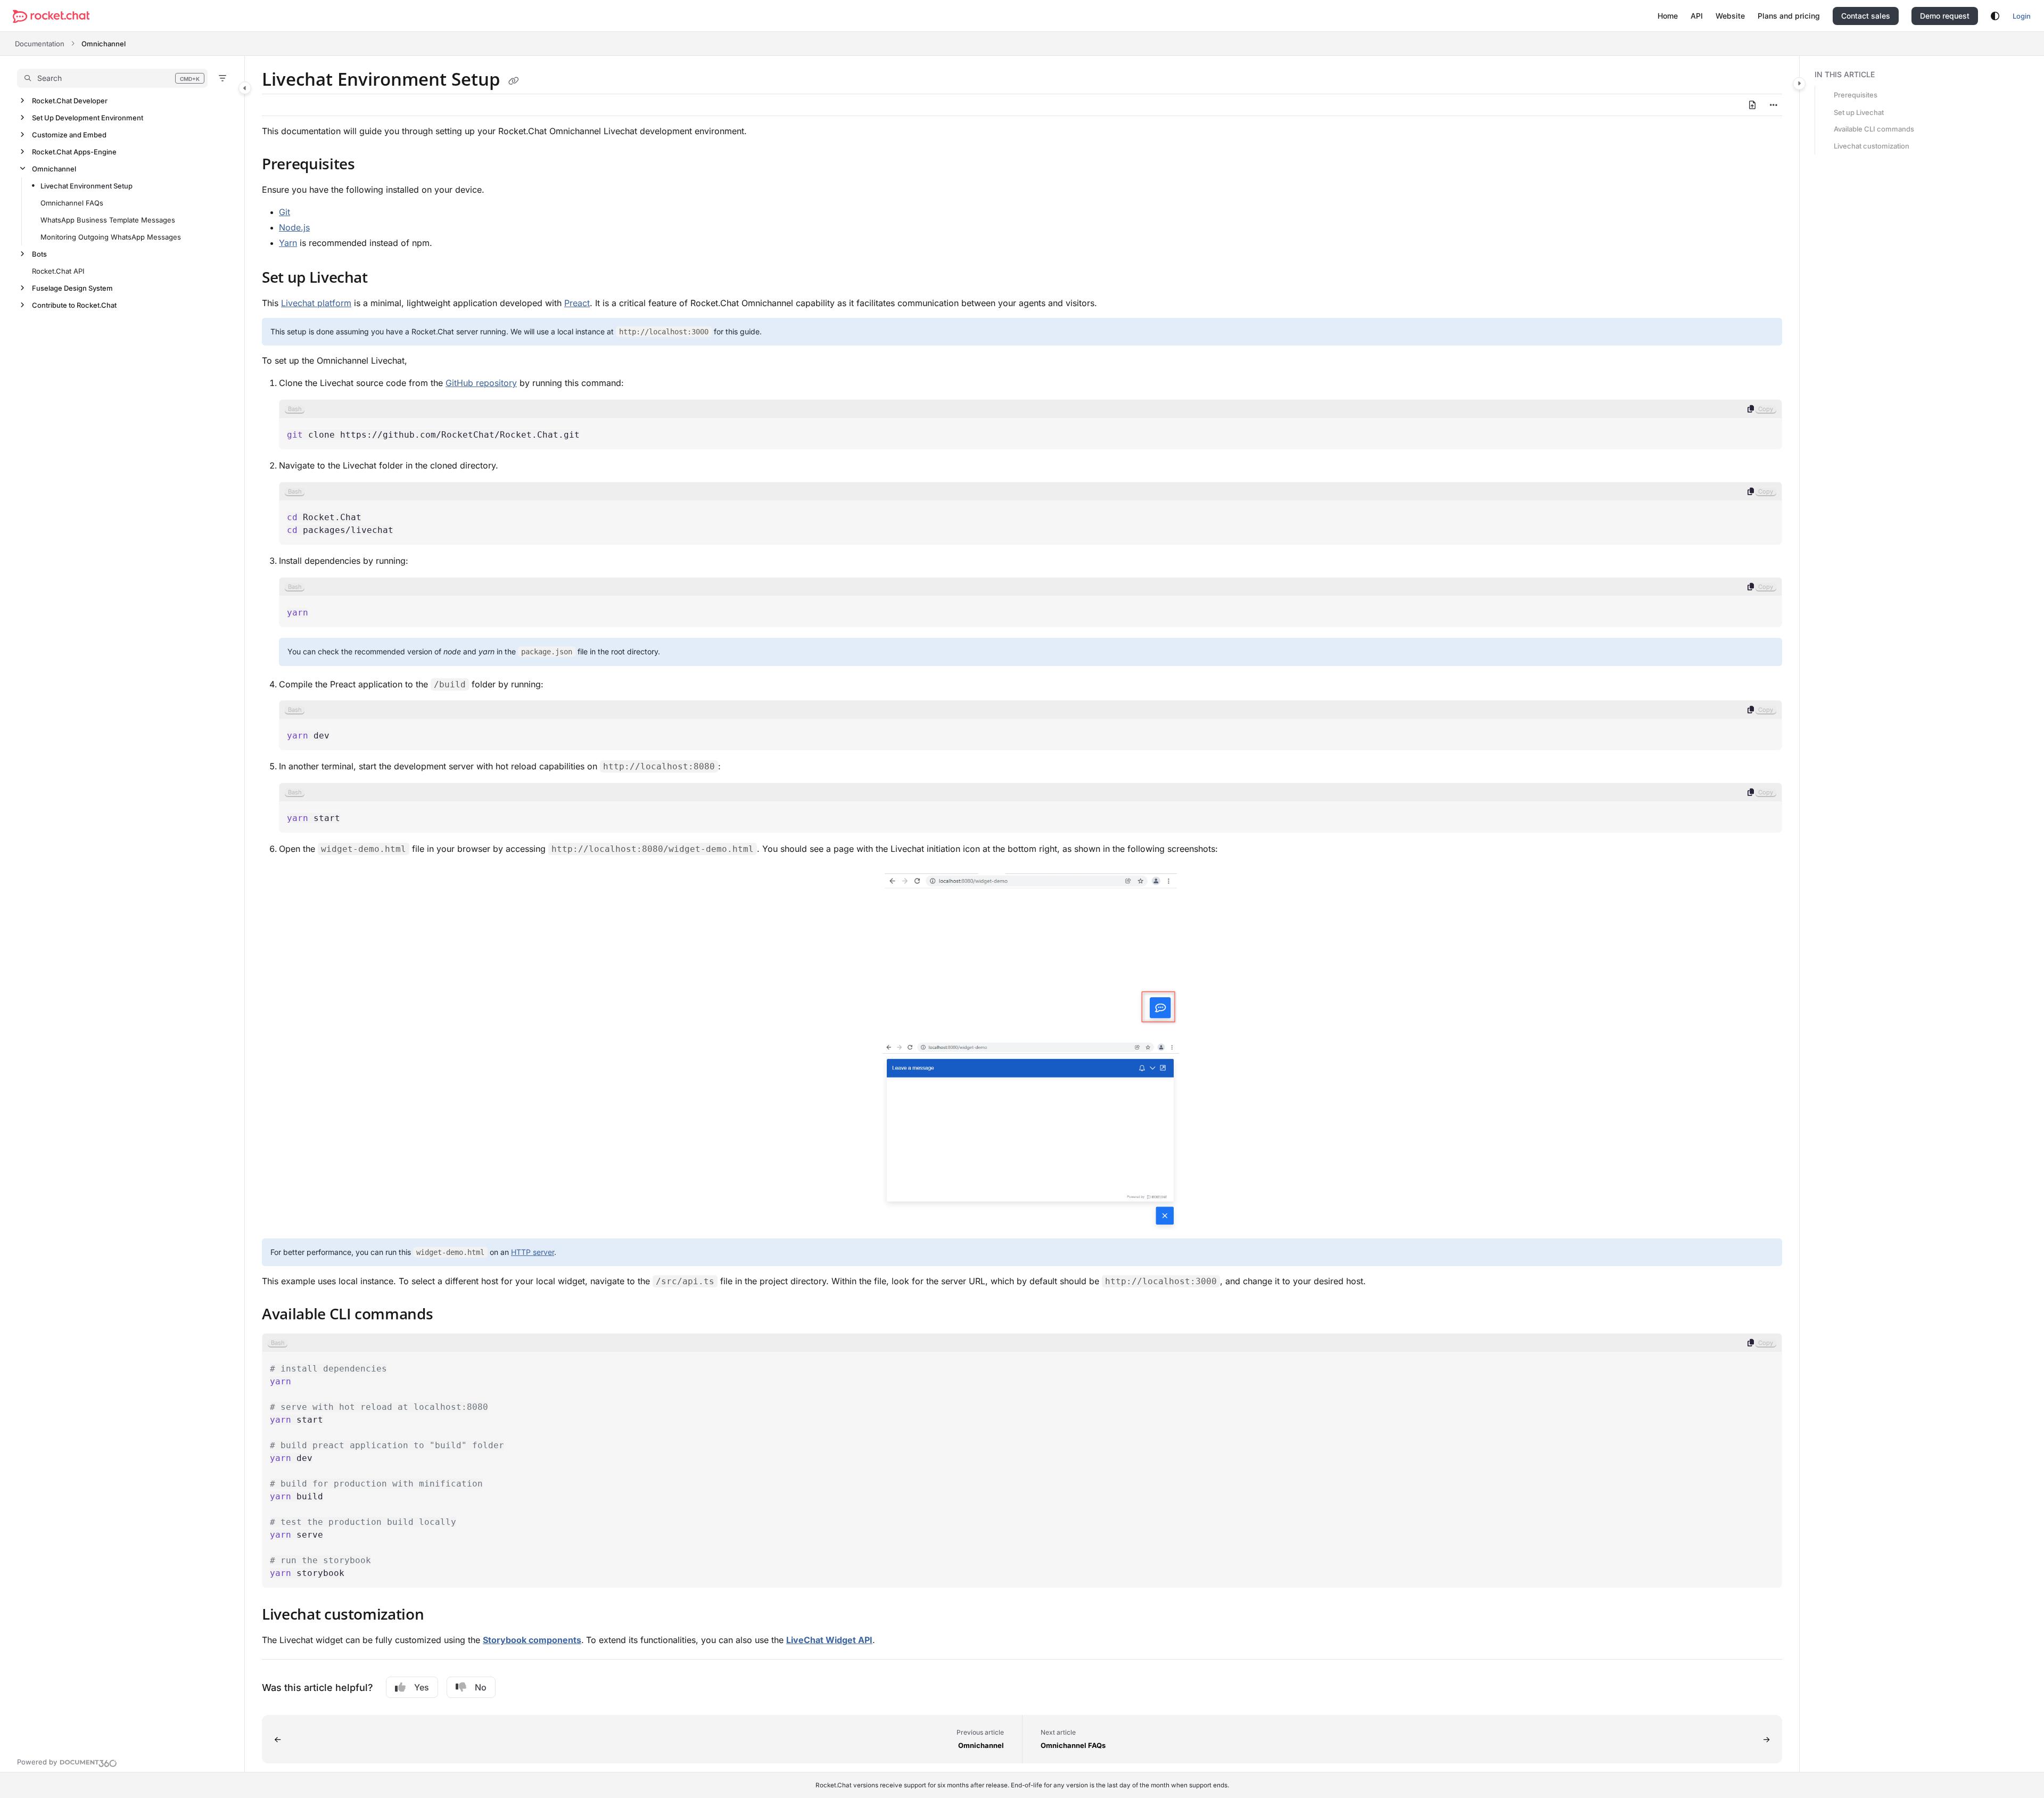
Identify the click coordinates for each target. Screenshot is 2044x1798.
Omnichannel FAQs (72, 203)
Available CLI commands (1874, 129)
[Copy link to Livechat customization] (441, 1616)
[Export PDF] (1752, 105)
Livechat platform (316, 303)
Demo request (1945, 16)
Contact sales (1866, 16)
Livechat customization (1872, 146)
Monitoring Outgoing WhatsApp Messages (111, 237)
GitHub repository (481, 383)
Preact (577, 303)
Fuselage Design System (72, 288)
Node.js (294, 227)
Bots (39, 254)
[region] (1031, 424)
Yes (422, 1687)
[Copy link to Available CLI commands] (450, 1316)
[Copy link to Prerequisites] (372, 166)
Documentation (40, 44)
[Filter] (222, 78)
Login (2022, 16)
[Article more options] (1774, 105)
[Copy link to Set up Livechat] (385, 278)
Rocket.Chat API (58, 271)
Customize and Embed (69, 135)
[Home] (51, 16)
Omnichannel (104, 44)
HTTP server (533, 1252)
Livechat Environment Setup (86, 186)
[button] (112, 78)
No (481, 1687)
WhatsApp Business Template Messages (108, 220)
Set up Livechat (1859, 112)
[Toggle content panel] (1799, 84)
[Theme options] (1995, 16)
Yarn (288, 243)
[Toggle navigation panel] (245, 88)
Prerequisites (1856, 95)
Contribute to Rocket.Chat (74, 305)
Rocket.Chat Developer (70, 101)
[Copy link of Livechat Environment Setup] (514, 81)
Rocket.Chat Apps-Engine (74, 152)
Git (285, 212)
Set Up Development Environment (88, 118)
